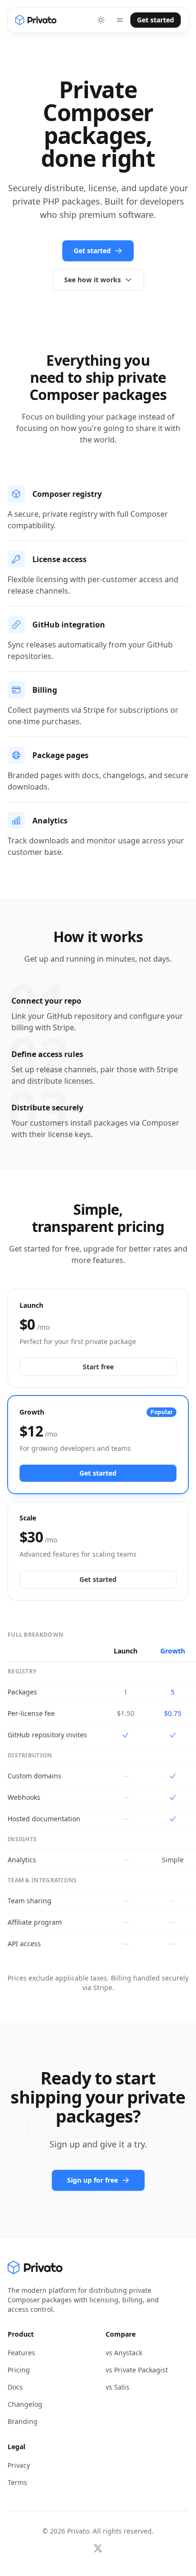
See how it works (93, 280)
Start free (98, 1367)
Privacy (19, 2465)
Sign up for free (93, 2180)
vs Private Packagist (137, 2370)
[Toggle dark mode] (101, 20)
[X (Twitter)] (98, 2548)
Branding (23, 2421)
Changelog (25, 2404)
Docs (15, 2387)
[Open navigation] (120, 20)
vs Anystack (124, 2353)
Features (21, 2353)
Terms (17, 2482)
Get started (156, 20)
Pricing (19, 2370)
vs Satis (118, 2387)
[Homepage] (36, 20)
